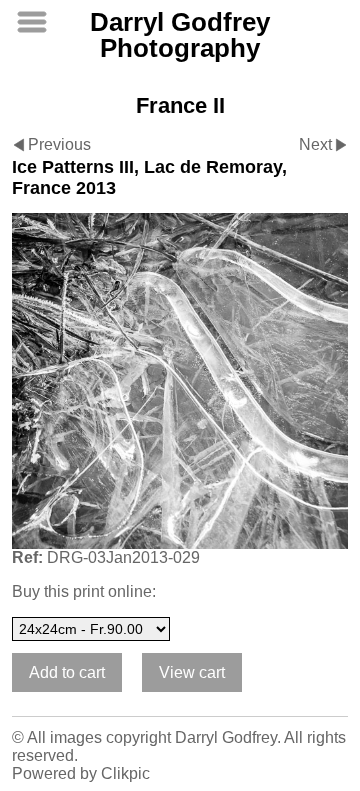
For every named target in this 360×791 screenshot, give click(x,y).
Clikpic (125, 773)
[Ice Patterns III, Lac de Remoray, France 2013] (180, 381)
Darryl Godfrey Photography (180, 35)
